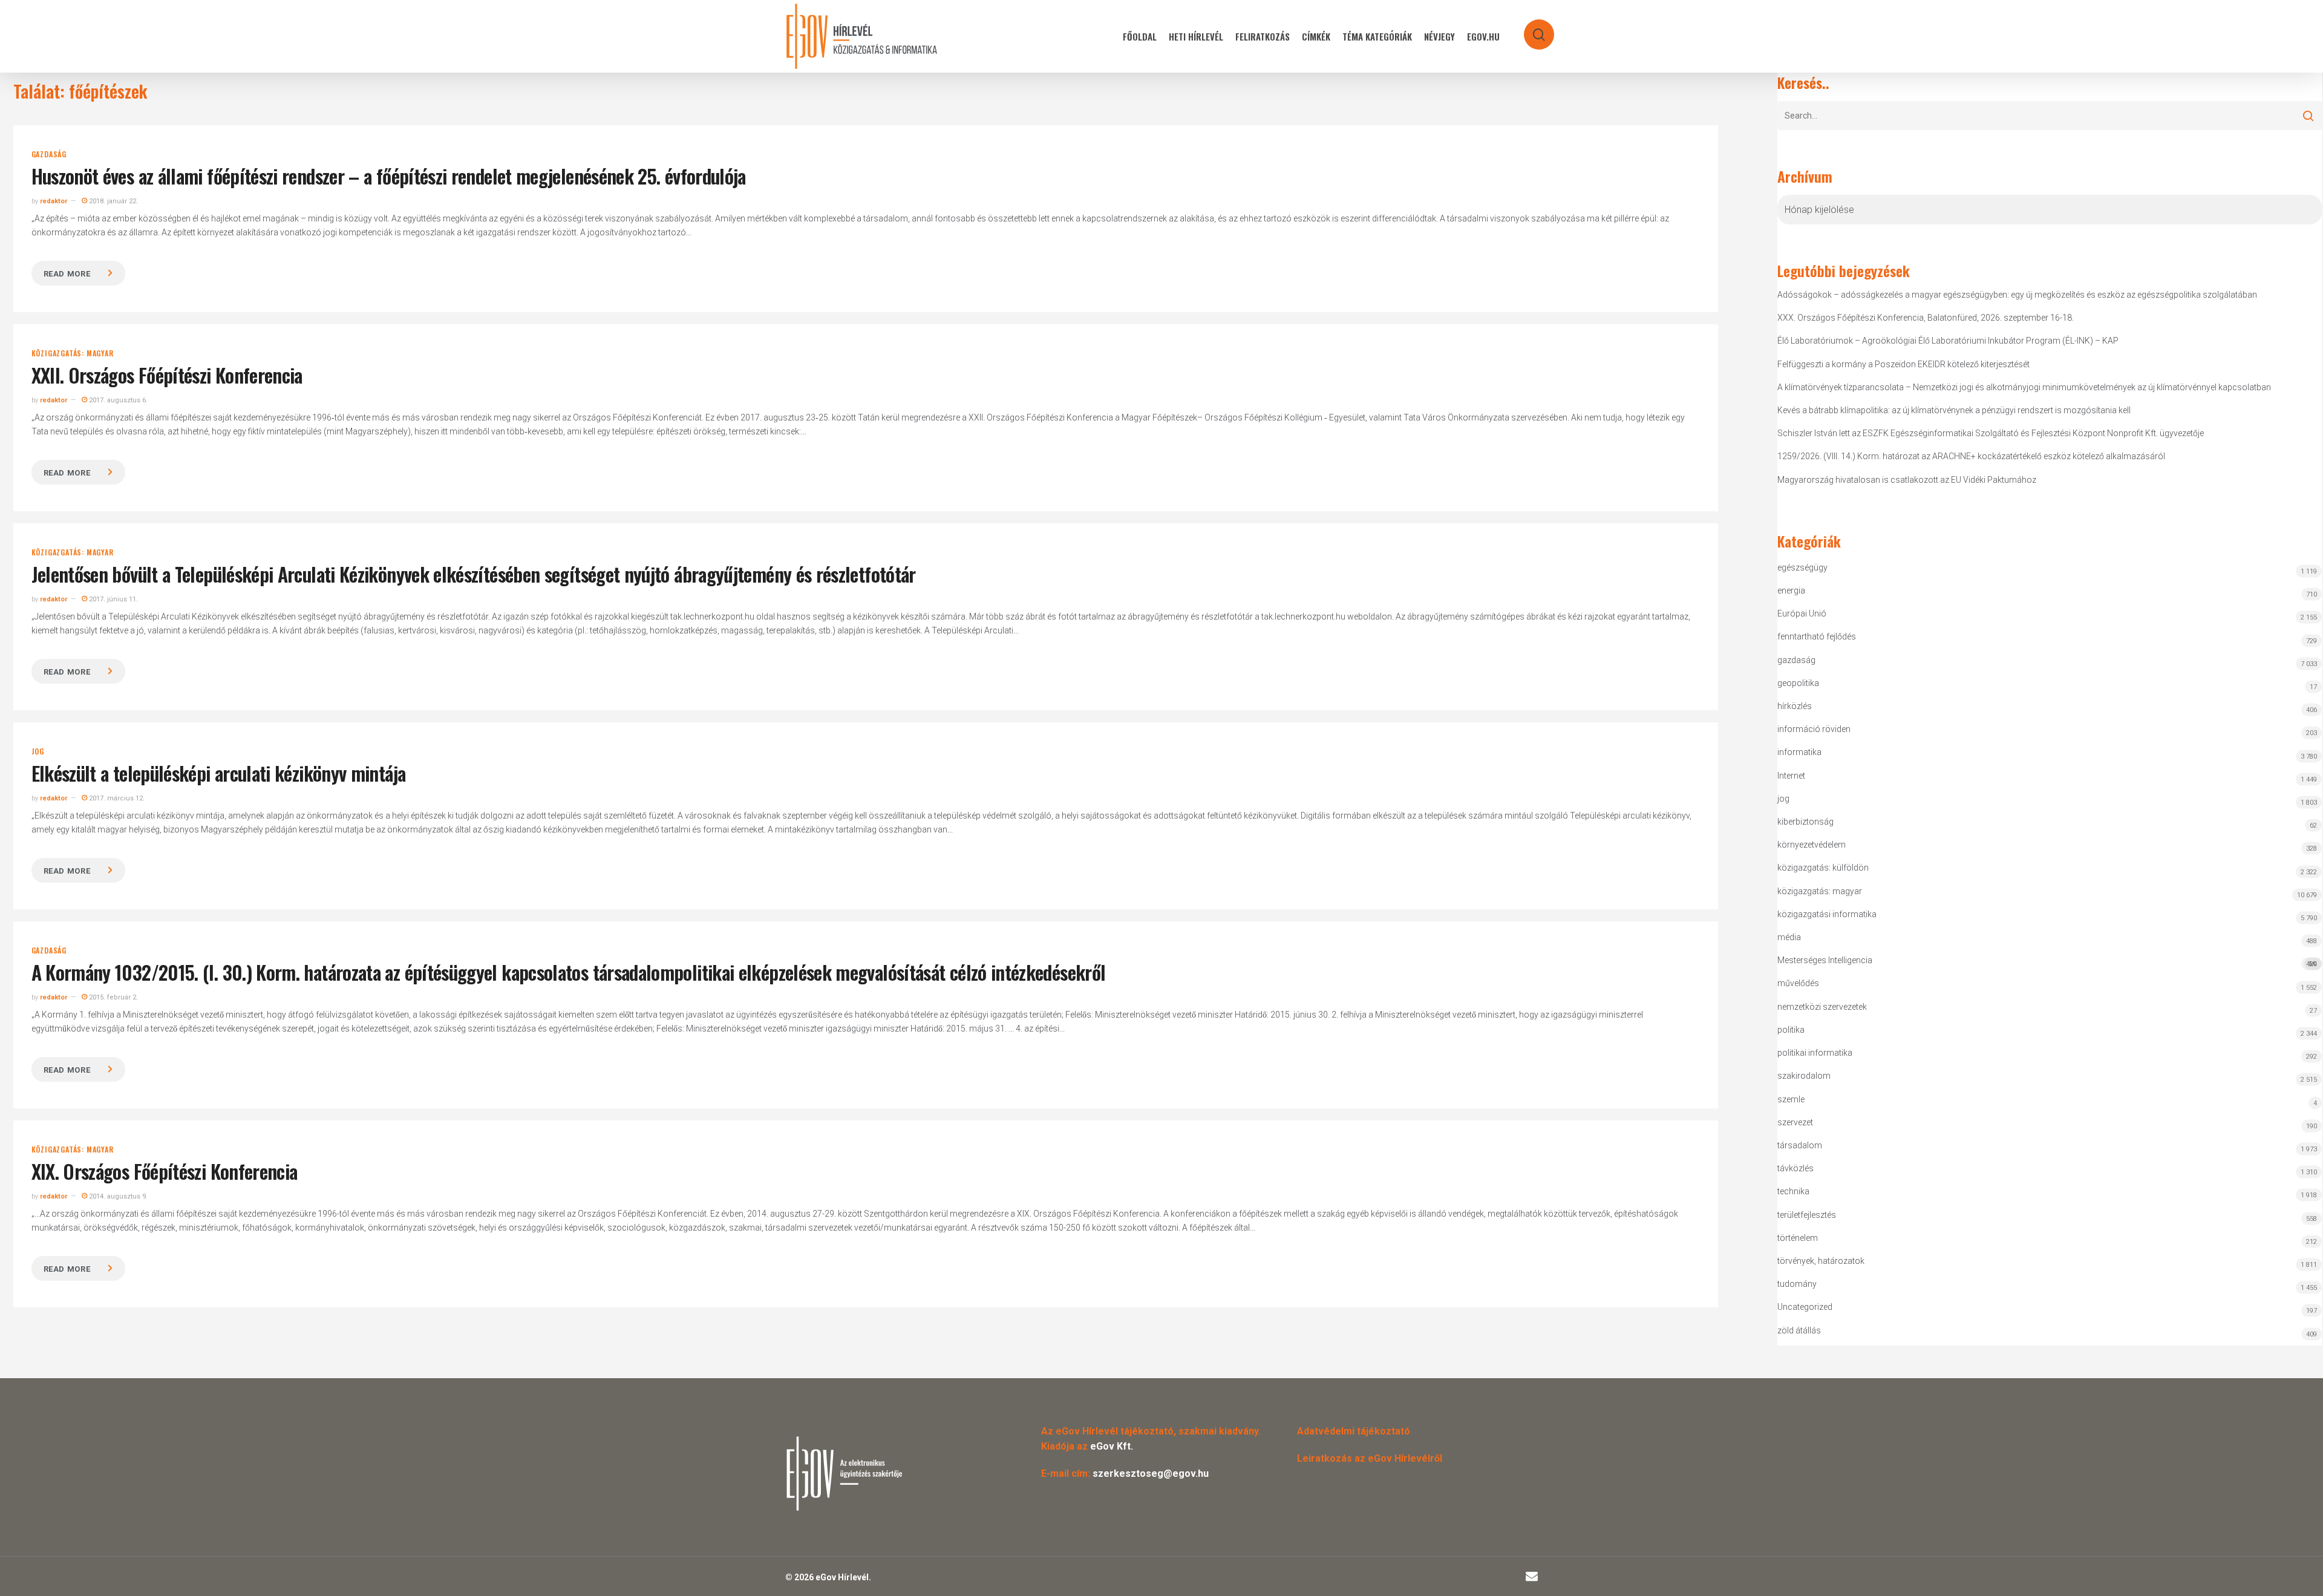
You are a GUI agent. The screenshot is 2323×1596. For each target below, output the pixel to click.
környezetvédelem (1812, 845)
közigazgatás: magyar (73, 353)
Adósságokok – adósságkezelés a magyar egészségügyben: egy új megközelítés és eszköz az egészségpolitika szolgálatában (2017, 295)
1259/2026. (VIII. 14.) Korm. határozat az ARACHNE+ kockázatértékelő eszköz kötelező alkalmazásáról (1971, 456)
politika (1791, 1030)
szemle (1791, 1099)
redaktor (54, 201)
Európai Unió (1802, 613)
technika (1793, 1191)
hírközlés (1795, 706)
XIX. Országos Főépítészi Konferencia (165, 1171)
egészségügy (1802, 567)
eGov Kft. (1112, 1446)
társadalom (1800, 1145)
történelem (1798, 1238)
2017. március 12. (116, 798)
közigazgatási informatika (1827, 914)
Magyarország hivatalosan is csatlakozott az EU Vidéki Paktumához (1907, 480)
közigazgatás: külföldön (1823, 868)
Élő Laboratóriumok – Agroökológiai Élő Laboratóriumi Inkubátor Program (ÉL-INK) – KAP (1948, 341)
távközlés (1795, 1168)
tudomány (1797, 1284)
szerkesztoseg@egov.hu (1151, 1473)
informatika (1799, 752)
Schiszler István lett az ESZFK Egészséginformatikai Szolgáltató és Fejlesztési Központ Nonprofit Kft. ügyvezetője (1991, 433)
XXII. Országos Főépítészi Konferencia (167, 375)
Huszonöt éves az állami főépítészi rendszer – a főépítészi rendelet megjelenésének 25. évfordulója (389, 176)
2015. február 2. (113, 997)
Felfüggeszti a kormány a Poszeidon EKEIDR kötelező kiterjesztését (1903, 364)
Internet (1791, 776)
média (1789, 937)
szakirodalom (1804, 1076)
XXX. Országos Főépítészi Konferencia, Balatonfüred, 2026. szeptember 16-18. (1926, 318)
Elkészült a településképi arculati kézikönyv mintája (219, 773)
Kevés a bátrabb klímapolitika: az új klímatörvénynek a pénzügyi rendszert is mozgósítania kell (1954, 410)
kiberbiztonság (1805, 822)
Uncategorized (1805, 1307)
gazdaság (49, 154)
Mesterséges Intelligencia (2047, 962)
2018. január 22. (113, 201)
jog (38, 751)
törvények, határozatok (1821, 1261)
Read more (67, 274)
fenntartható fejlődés (1817, 636)
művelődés (1798, 983)
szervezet (1795, 1122)
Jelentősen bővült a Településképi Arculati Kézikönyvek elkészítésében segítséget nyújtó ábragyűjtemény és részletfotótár (474, 574)
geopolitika (1798, 683)
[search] (1531, 29)
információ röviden (1814, 729)
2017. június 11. (113, 599)
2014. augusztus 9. (117, 1196)
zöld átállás (1799, 1330)
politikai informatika (1815, 1053)
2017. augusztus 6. (117, 400)
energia (1791, 590)
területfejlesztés (1807, 1215)
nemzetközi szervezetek (1822, 1007)
